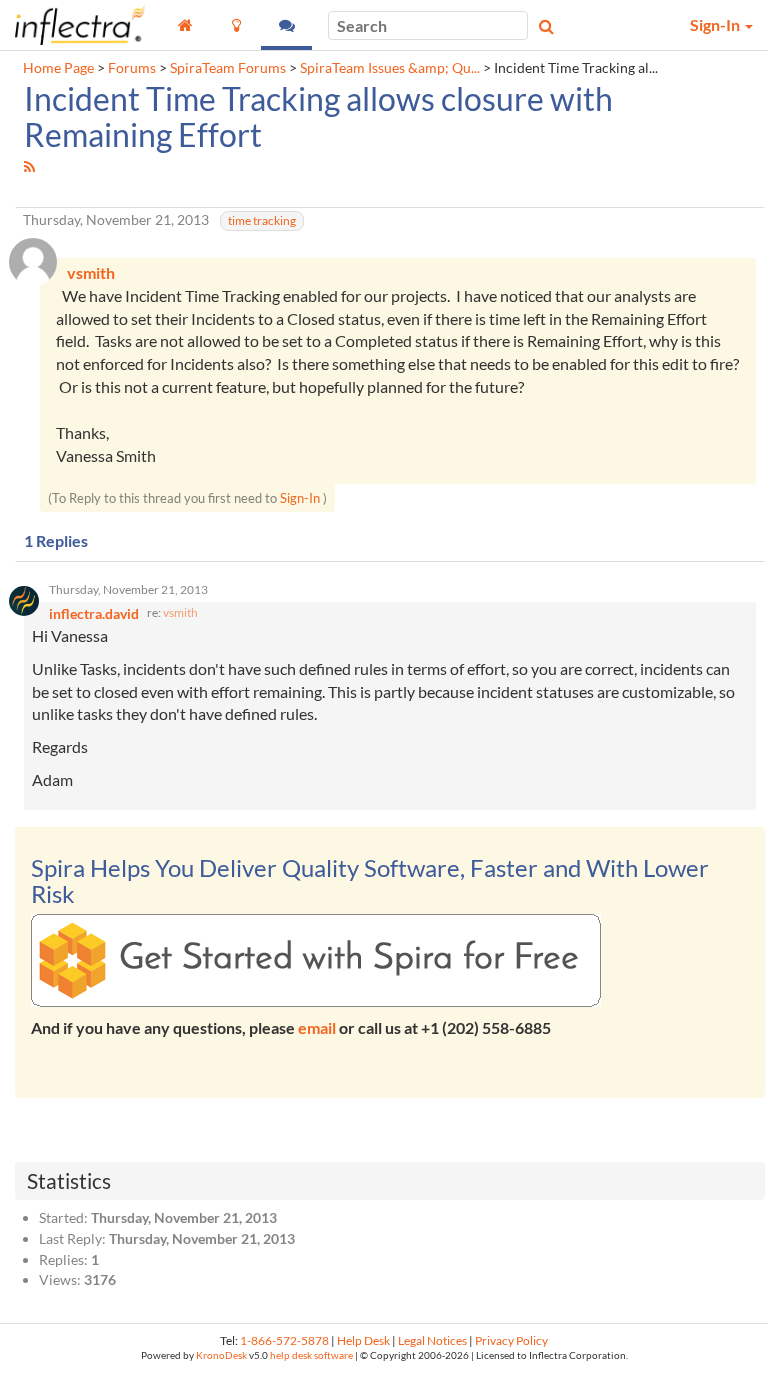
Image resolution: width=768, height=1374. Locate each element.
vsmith (180, 612)
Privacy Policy (511, 1340)
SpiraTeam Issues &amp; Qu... (390, 68)
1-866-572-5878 (284, 1340)
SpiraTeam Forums (228, 68)
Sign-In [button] (716, 24)
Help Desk (363, 1340)
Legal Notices (432, 1340)
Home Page (58, 68)
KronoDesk (221, 1355)
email (317, 1027)
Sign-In (300, 498)
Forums (132, 68)
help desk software (311, 1355)
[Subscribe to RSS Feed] (29, 166)
